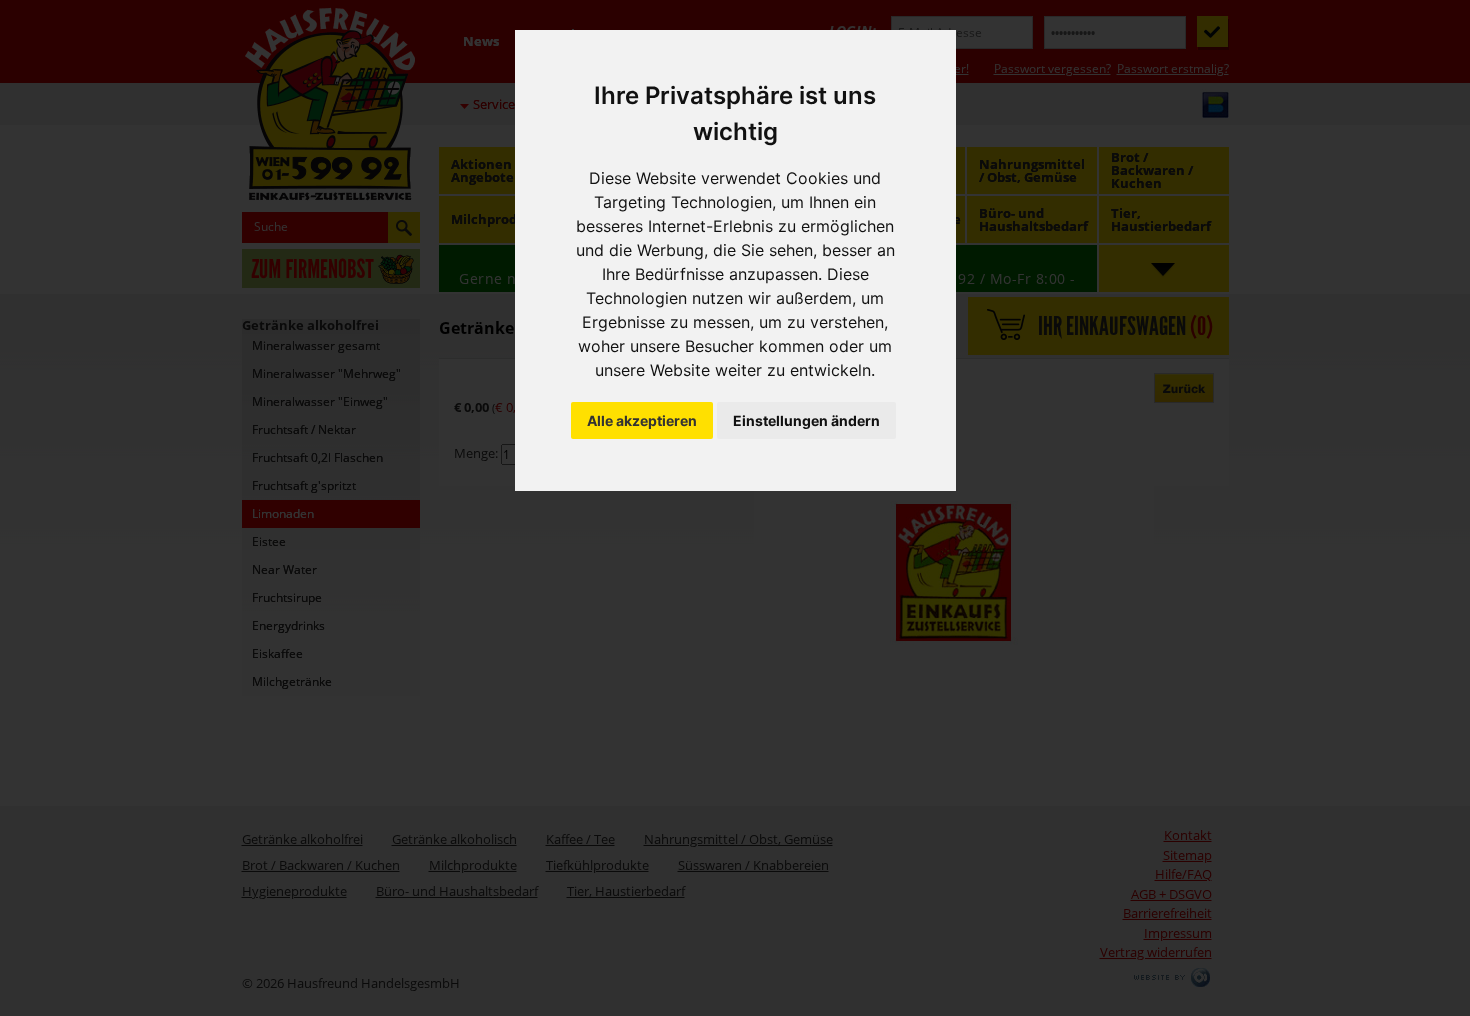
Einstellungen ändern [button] (806, 420)
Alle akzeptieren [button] (642, 420)
